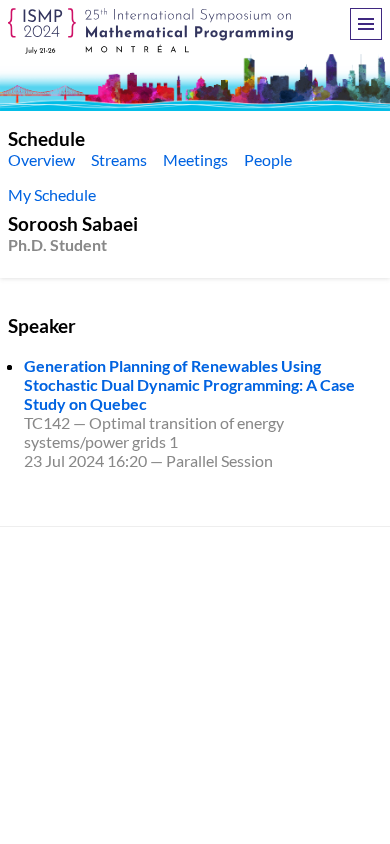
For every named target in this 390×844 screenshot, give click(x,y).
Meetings (195, 159)
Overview (41, 159)
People (268, 159)
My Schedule (52, 194)
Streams (119, 159)
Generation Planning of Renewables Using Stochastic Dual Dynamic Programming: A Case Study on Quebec (189, 384)
